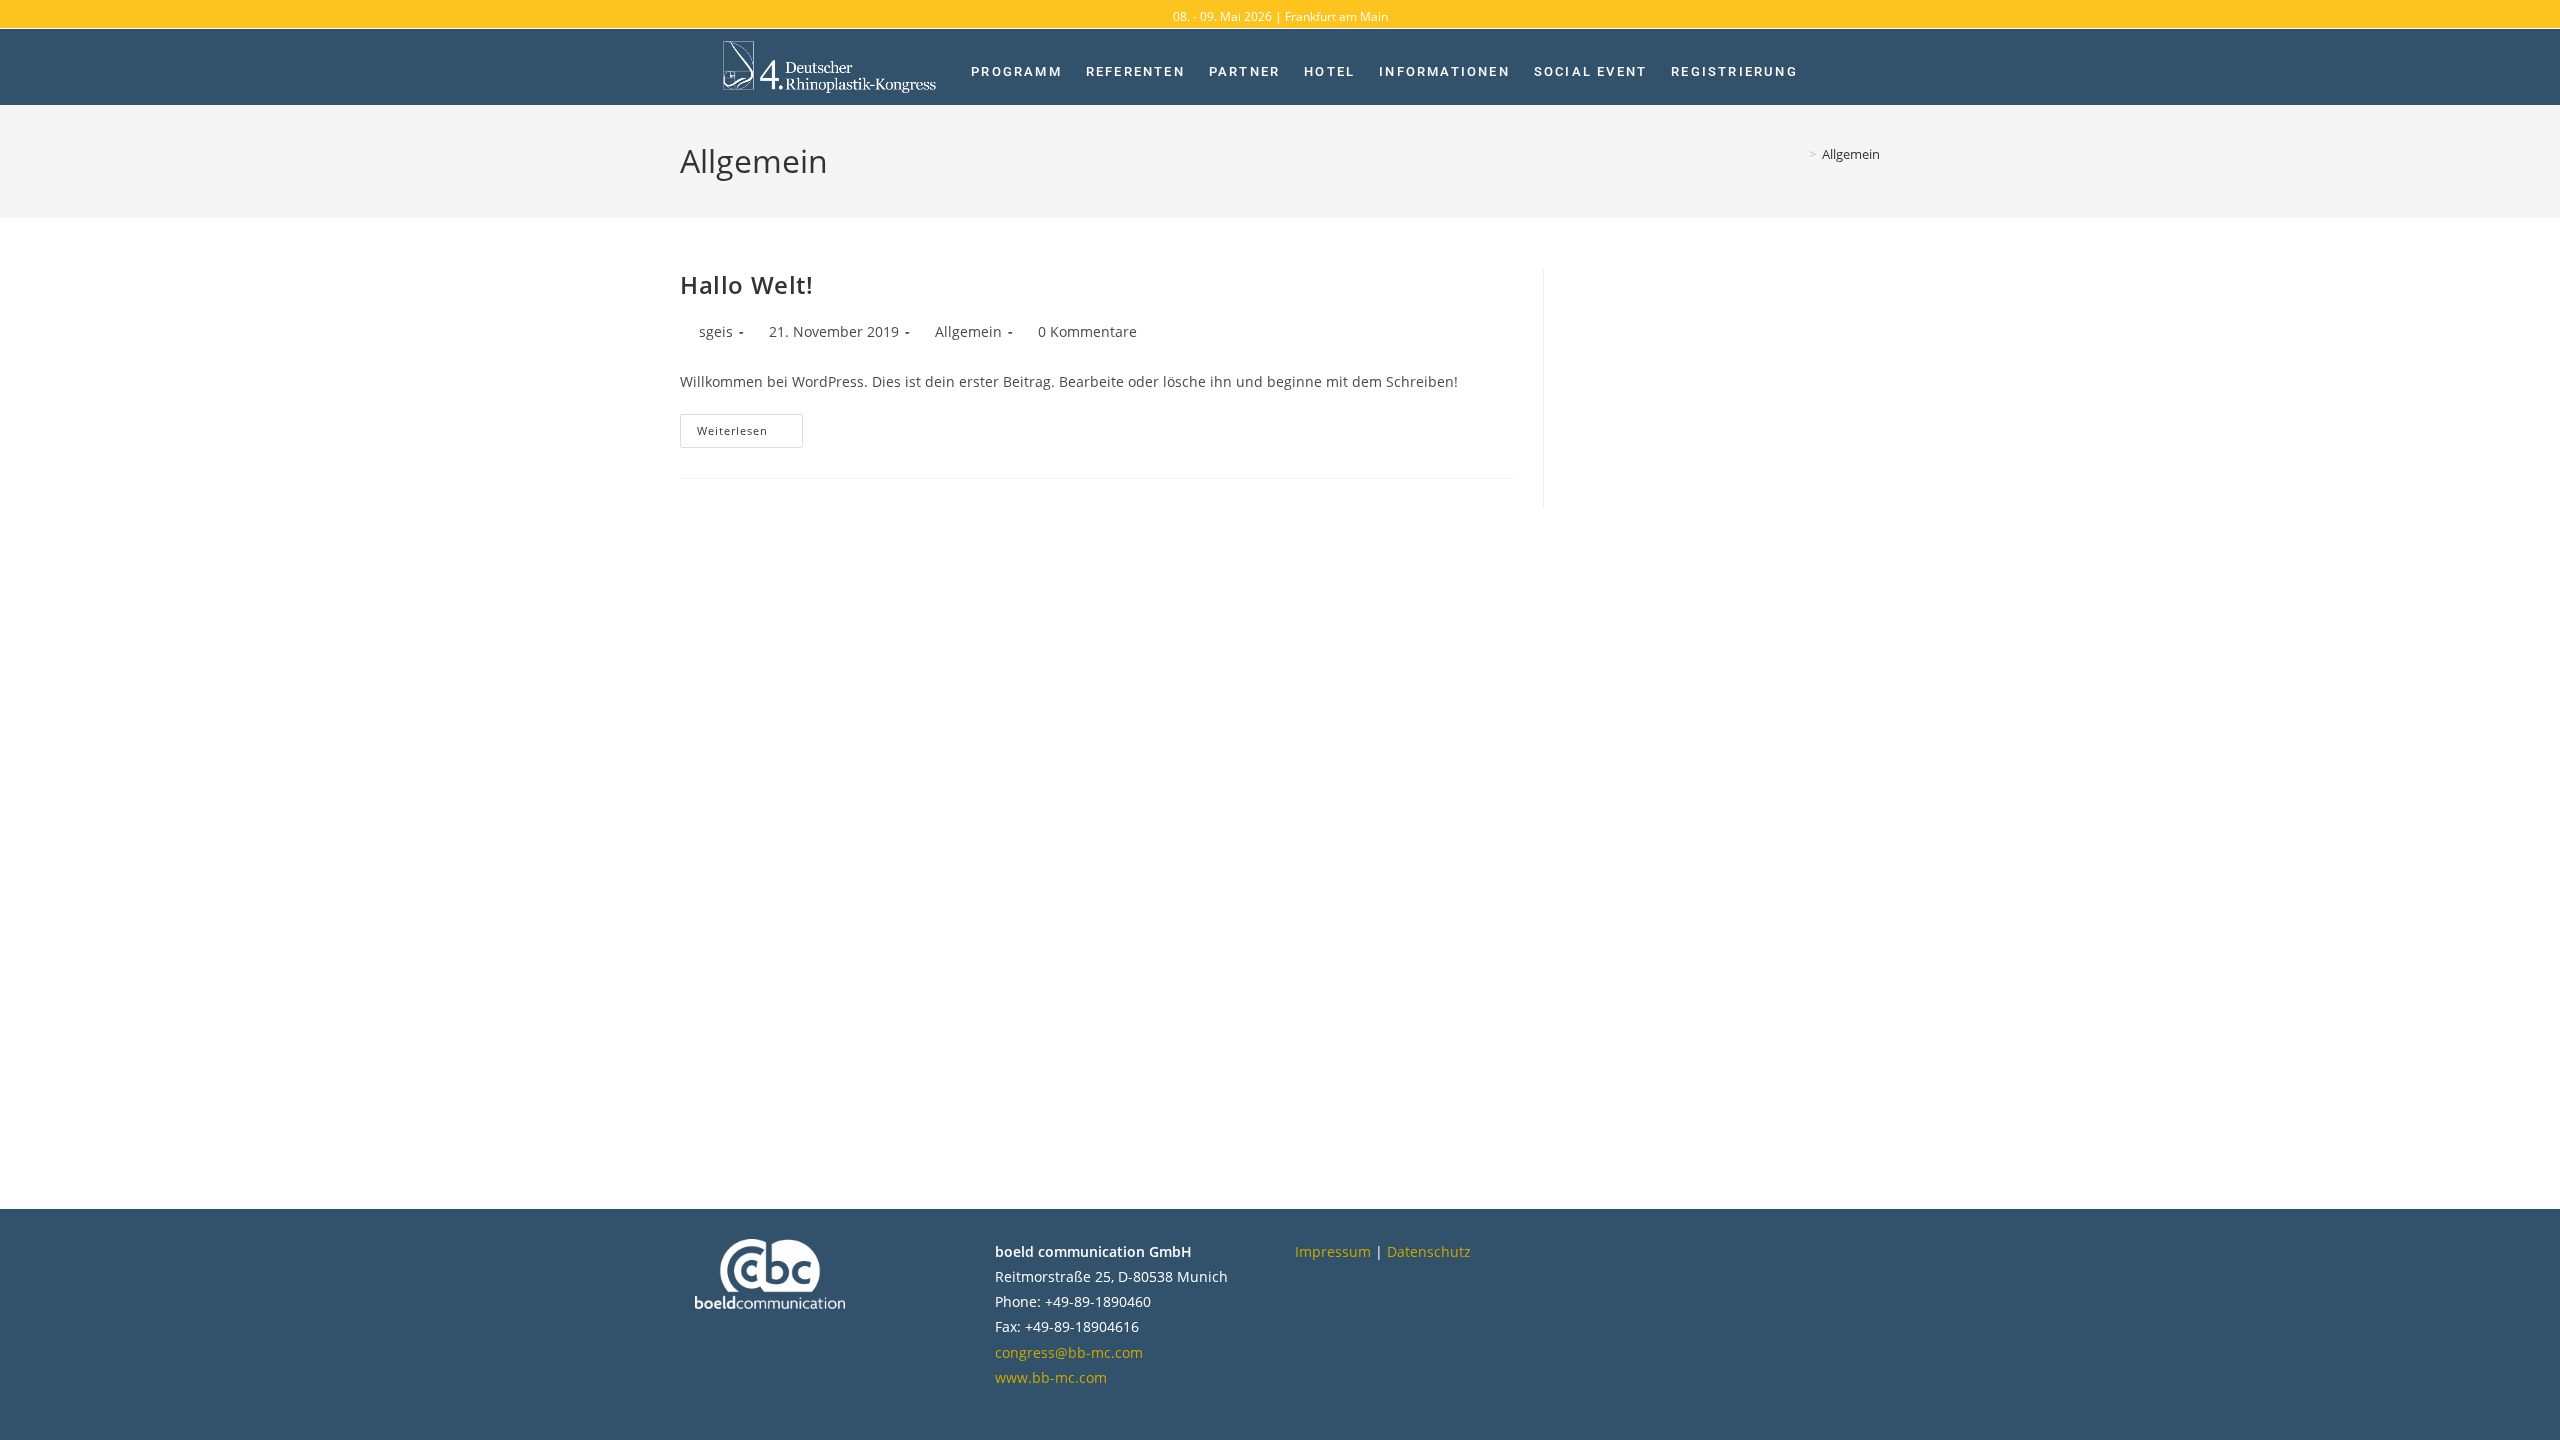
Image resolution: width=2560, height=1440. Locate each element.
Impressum (1333, 1251)
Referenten (1135, 71)
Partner (1244, 71)
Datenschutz (1429, 1251)
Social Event (1590, 71)
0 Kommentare (1087, 331)
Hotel (1329, 71)
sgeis (716, 331)
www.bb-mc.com (1051, 1377)
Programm (1016, 71)
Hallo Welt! (747, 284)
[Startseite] (1798, 154)
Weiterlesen (750, 426)
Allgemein (1851, 154)
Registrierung (1734, 71)
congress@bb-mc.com (1069, 1352)
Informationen (1444, 71)
